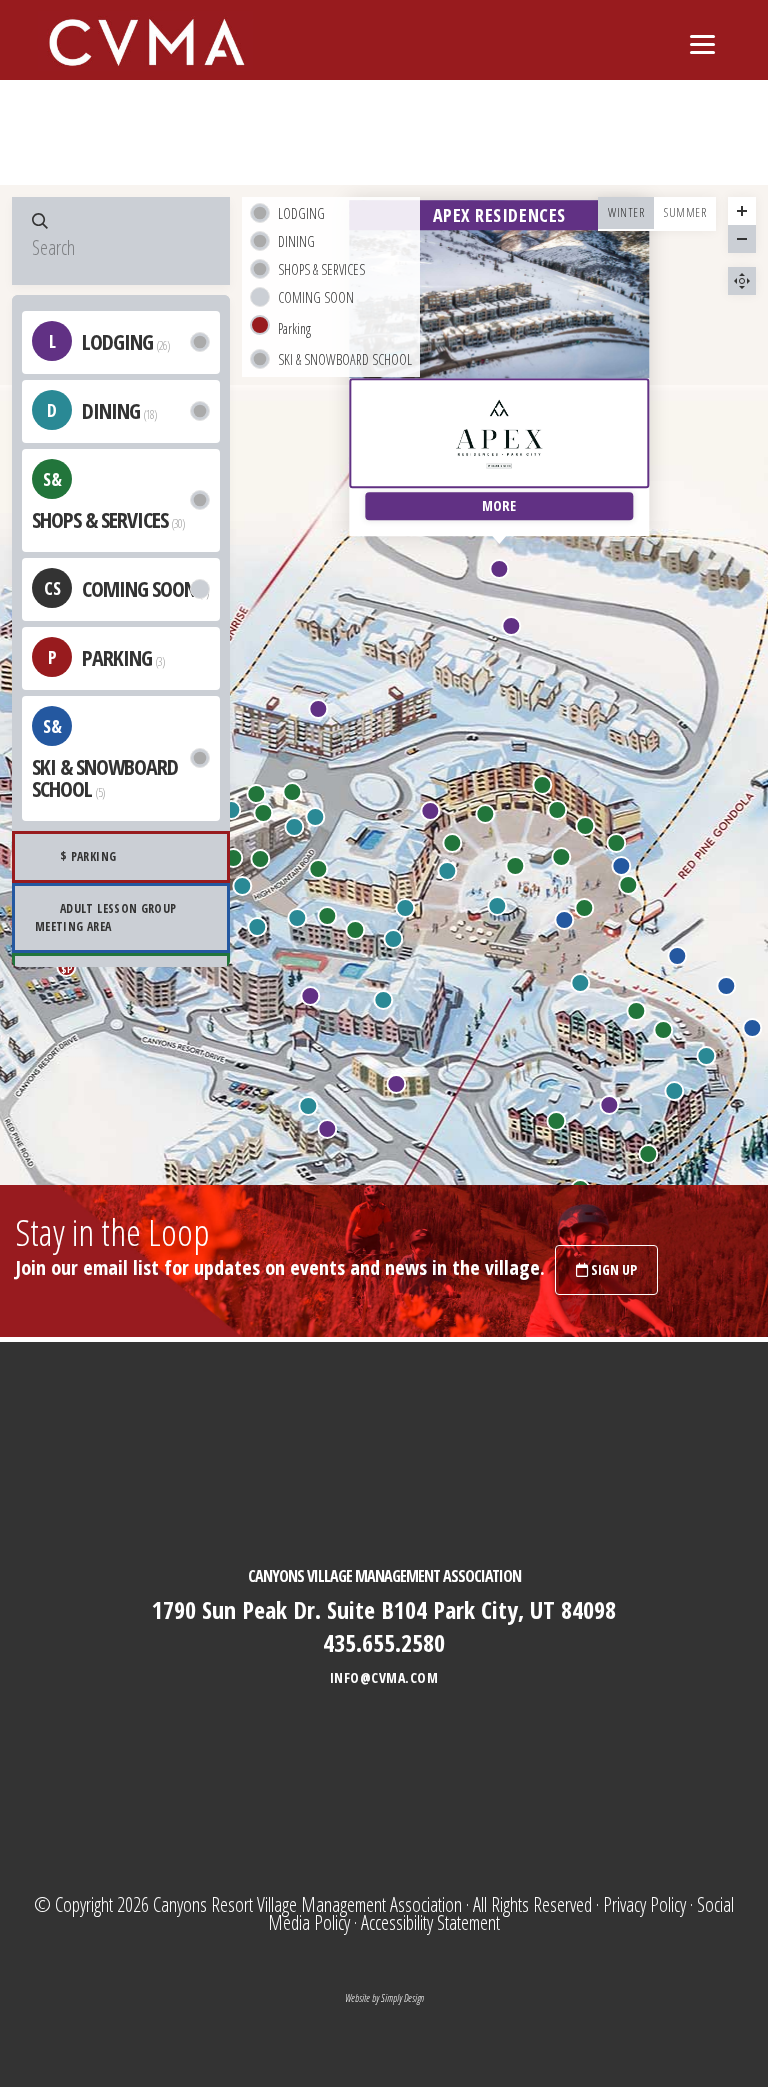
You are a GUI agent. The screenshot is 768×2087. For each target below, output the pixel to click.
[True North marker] (261, 859)
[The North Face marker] (485, 814)
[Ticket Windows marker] (585, 908)
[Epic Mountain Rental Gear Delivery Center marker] (319, 869)
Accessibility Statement (430, 1922)
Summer (685, 212)
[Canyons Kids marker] (664, 1030)
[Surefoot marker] (636, 1011)
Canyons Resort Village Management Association (307, 1904)
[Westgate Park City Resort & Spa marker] (310, 996)
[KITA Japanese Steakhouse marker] (243, 886)
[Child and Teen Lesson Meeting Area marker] (678, 956)
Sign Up (612, 1269)
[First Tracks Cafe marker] (674, 1091)
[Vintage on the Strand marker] (511, 626)
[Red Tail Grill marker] (706, 1056)
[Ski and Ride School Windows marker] (564, 920)
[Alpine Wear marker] (234, 858)
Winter (626, 212)
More (499, 506)
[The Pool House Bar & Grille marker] (232, 810)
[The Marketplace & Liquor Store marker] (258, 927)
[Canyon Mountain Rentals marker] (585, 826)
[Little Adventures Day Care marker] (648, 1154)
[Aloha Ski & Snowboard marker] (327, 916)
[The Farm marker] (581, 983)
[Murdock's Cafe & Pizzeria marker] (448, 871)
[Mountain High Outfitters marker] (256, 794)
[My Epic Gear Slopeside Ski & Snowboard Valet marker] (629, 885)
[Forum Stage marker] (561, 857)
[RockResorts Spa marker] (557, 1121)
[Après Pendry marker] (294, 827)
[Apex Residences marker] (499, 569)
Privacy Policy (644, 1904)
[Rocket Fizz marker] (452, 843)
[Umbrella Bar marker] (497, 906)
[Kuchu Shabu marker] (405, 908)
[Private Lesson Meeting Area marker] (753, 1028)
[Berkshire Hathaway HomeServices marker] (293, 792)
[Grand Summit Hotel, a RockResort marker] (610, 1105)
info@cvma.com (384, 1677)
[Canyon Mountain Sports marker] (558, 810)
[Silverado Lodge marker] (327, 1129)
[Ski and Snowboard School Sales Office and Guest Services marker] (622, 866)
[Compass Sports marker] (263, 813)
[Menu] (702, 42)
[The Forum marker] (515, 866)
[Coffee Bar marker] (383, 1000)
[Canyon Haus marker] (396, 1084)
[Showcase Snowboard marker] (542, 785)
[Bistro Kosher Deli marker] (308, 1106)
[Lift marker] (318, 709)
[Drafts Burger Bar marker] (394, 939)
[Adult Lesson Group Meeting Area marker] (727, 986)
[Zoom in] (742, 211)
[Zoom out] (742, 239)
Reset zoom (742, 281)
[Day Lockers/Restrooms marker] (616, 843)
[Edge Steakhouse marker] (298, 918)
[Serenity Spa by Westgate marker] (355, 930)
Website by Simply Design (384, 1998)
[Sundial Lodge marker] (430, 811)
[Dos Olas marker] (315, 817)
